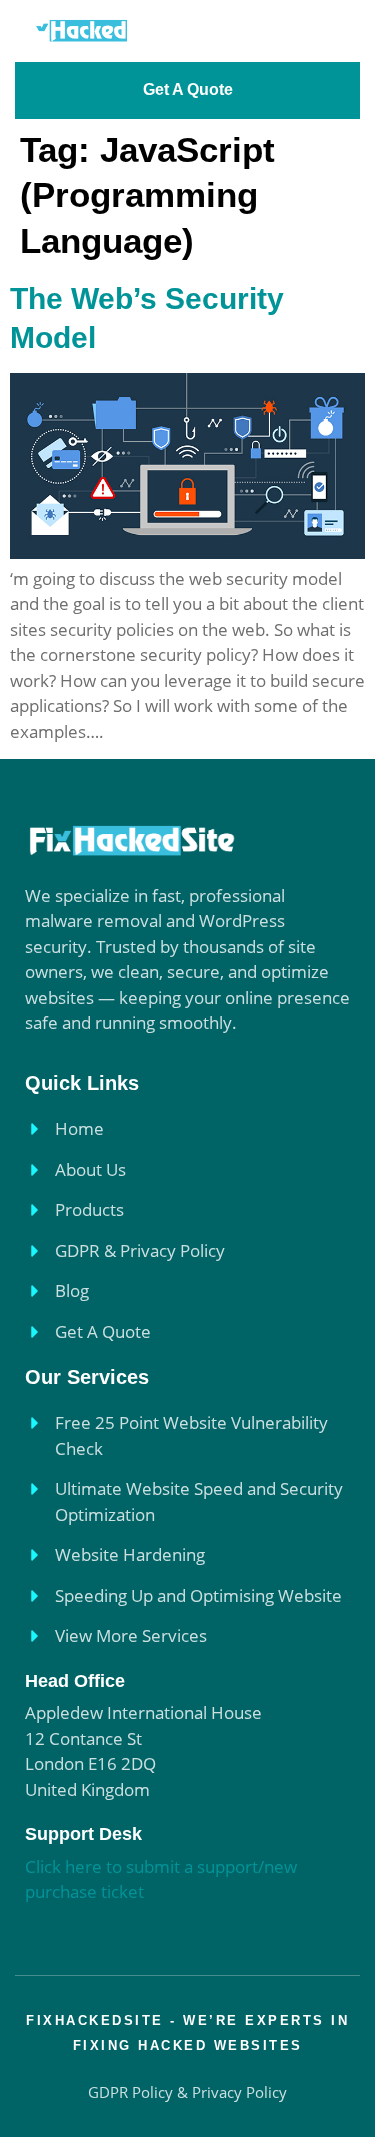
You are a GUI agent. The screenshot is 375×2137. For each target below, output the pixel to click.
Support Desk (83, 1834)
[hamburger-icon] (332, 30)
